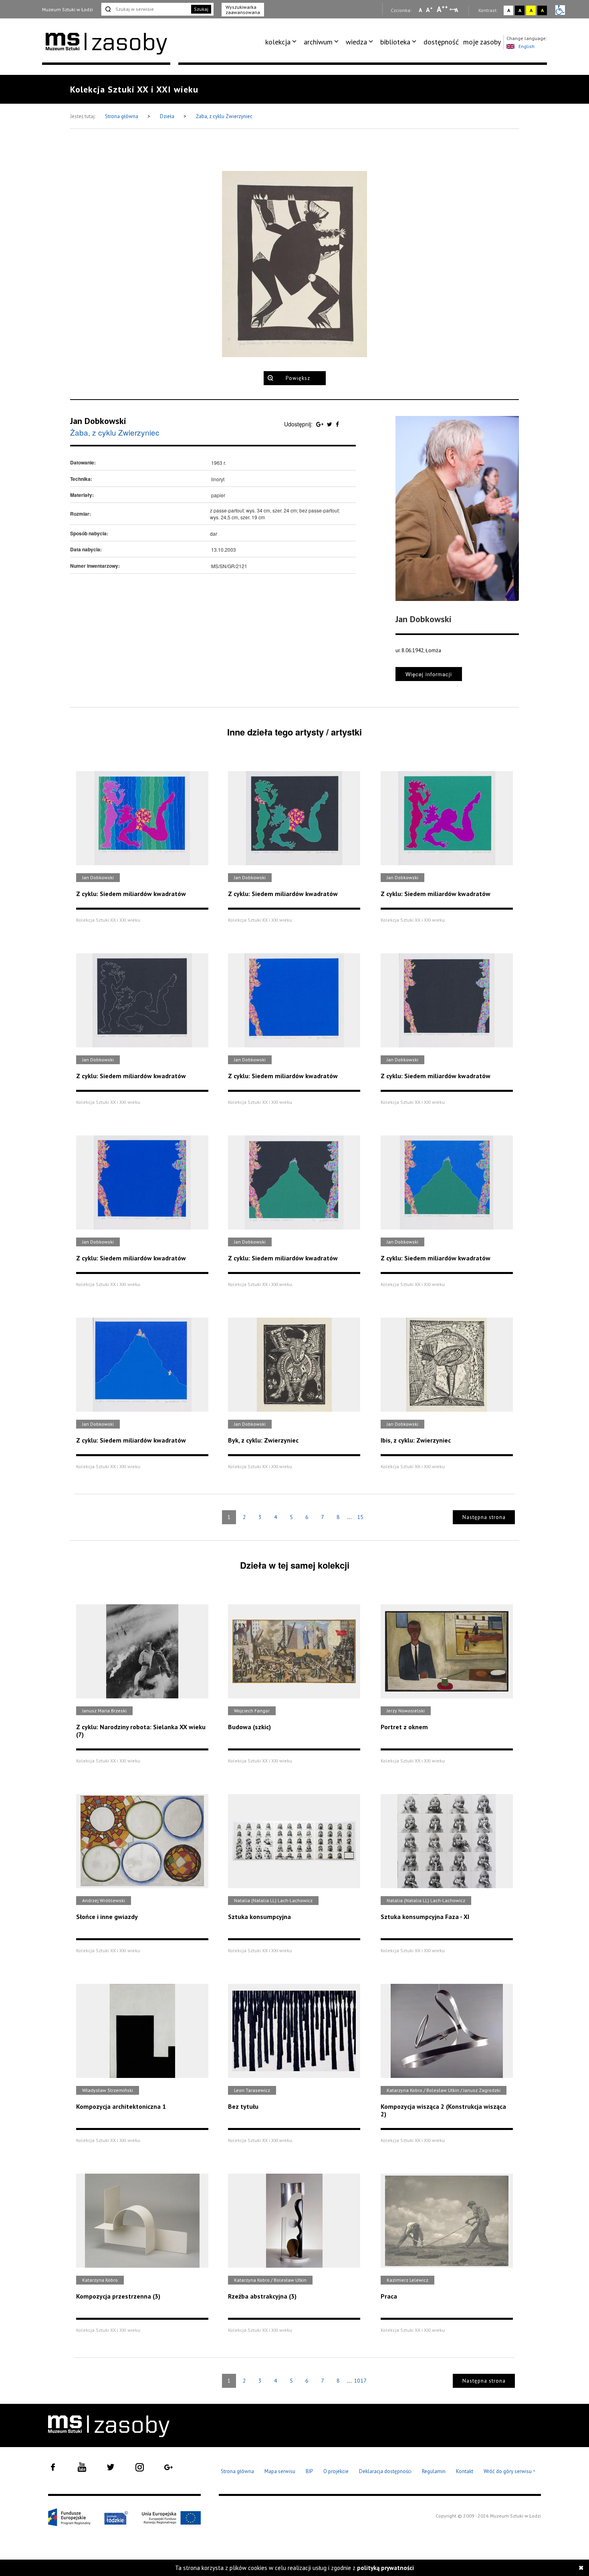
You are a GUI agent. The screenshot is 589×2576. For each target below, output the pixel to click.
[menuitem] (282, 42)
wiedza (356, 42)
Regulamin (434, 2471)
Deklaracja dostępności (385, 2471)
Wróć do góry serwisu (510, 2472)
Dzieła (168, 116)
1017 (360, 2381)
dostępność (441, 42)
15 (360, 1517)
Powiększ (298, 378)
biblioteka (395, 42)
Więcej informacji (429, 674)
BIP (309, 2471)
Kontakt (465, 2471)
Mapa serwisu (280, 2471)
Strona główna (122, 116)
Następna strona (484, 1517)
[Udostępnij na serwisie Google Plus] (321, 424)
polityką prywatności (385, 2568)
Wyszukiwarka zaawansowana (243, 10)
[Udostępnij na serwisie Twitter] (330, 424)
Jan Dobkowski (98, 421)
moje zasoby (482, 42)
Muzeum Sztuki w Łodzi (68, 9)
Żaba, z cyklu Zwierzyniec (224, 116)
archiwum (318, 42)
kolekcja (278, 42)
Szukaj (201, 9)
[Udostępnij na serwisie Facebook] (337, 424)
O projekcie (336, 2471)
